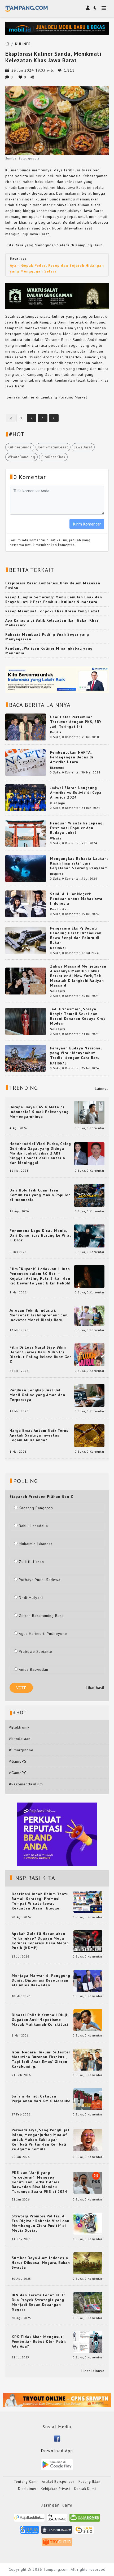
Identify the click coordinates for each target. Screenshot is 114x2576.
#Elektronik (19, 1727)
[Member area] (88, 8)
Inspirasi (57, 874)
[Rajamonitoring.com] (30, 2532)
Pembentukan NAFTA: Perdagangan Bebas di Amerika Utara (72, 757)
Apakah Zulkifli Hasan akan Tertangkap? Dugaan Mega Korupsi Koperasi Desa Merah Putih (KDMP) (40, 1941)
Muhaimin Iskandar (36, 1544)
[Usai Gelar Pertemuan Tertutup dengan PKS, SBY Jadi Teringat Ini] (26, 727)
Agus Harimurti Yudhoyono (43, 1634)
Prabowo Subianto (36, 1651)
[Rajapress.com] (57, 2532)
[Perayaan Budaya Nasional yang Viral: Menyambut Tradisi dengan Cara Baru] (26, 1058)
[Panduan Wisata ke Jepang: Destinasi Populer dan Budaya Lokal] (26, 833)
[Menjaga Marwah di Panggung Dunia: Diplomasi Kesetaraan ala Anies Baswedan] (88, 1980)
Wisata (56, 838)
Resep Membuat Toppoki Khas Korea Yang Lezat (52, 611)
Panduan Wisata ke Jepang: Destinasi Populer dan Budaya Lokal (77, 828)
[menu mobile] (104, 9)
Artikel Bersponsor (58, 2482)
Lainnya (102, 1088)
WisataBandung (21, 457)
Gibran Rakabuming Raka (41, 1616)
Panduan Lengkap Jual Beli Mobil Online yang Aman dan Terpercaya (37, 1395)
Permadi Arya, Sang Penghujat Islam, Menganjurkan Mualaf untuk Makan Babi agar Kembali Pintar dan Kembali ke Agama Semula (41, 2139)
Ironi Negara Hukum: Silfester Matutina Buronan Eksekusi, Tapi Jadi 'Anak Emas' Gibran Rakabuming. (41, 2059)
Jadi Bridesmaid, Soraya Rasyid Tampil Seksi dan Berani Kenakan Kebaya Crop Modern (78, 1016)
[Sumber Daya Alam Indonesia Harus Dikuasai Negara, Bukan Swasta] (88, 2263)
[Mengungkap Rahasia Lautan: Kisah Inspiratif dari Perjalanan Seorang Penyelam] (26, 868)
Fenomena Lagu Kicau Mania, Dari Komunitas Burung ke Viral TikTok (40, 1235)
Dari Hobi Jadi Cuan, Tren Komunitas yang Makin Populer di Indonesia (40, 1195)
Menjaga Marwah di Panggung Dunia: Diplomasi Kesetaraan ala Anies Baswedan (41, 1980)
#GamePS (18, 1761)
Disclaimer (27, 2489)
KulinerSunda (20, 447)
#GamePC (18, 1773)
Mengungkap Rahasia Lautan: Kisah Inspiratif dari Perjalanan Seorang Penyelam (79, 863)
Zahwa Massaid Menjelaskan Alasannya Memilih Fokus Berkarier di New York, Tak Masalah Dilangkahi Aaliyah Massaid (78, 976)
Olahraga (58, 803)
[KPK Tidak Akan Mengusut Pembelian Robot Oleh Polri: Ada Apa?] (88, 2342)
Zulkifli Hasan (31, 1562)
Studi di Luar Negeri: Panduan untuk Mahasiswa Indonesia (76, 899)
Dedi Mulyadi (31, 1598)
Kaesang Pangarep (36, 1508)
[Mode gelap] (95, 8)
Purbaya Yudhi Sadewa (40, 1580)
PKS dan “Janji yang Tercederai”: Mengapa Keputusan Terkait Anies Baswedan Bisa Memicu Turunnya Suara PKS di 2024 (39, 2182)
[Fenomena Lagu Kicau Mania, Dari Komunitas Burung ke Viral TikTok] (89, 1236)
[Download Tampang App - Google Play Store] (57, 2464)
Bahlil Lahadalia (33, 1526)
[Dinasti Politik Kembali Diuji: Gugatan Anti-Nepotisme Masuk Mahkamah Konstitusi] (88, 2020)
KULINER (23, 44)
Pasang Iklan (89, 2482)
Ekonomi (57, 768)
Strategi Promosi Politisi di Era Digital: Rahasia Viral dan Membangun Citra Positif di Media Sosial (41, 2223)
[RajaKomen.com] (85, 2520)
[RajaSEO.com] (84, 2532)
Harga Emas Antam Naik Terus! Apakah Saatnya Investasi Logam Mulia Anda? (40, 1435)
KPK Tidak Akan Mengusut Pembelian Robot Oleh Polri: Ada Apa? (39, 2342)
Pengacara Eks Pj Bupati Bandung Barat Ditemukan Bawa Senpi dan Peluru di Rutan (76, 935)
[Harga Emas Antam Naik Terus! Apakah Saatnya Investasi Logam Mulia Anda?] (89, 1435)
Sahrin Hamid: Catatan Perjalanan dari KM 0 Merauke (41, 2099)
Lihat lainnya (93, 2371)
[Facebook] (57, 2438)
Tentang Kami (26, 2482)
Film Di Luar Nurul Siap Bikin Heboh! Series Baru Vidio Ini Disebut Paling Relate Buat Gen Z (41, 1354)
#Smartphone (21, 1750)
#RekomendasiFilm (26, 1784)
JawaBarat (83, 447)
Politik (56, 732)
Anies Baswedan (34, 1669)
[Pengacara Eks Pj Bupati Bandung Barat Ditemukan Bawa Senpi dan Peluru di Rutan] (26, 940)
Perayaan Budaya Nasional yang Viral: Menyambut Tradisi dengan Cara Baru (76, 1053)
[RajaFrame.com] (57, 2520)
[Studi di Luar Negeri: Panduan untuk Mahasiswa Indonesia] (26, 904)
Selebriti (58, 991)
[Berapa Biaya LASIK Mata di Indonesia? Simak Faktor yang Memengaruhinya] (89, 1112)
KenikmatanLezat (53, 447)
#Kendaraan (20, 1739)
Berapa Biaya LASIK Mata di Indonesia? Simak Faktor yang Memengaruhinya (39, 1112)
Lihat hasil (95, 1688)
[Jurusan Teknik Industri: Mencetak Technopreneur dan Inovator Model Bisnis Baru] (89, 1315)
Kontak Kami (85, 2489)
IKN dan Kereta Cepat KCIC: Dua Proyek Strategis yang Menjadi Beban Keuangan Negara (38, 2302)
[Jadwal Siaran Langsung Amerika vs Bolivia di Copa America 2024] (26, 797)
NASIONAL (58, 948)
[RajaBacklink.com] (29, 2520)
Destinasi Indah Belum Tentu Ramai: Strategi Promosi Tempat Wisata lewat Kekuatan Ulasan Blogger (40, 1901)
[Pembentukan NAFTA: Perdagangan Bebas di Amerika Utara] (26, 762)
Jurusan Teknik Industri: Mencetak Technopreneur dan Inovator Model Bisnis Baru (39, 1315)
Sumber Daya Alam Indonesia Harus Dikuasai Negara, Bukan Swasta (41, 2263)
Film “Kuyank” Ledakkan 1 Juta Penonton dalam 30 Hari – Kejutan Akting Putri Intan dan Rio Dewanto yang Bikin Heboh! (40, 1276)
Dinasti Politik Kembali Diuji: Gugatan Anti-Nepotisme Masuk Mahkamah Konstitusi (40, 2020)
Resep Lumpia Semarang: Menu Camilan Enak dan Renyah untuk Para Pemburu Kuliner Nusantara (54, 599)
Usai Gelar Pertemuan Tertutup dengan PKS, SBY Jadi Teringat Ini (76, 722)
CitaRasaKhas (53, 457)
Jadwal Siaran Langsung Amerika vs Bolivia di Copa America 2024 (76, 792)
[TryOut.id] (57, 2544)
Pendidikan (59, 909)
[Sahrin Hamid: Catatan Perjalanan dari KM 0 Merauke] (88, 2099)
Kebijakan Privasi (55, 2489)
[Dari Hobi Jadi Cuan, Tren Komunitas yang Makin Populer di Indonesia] (89, 1195)
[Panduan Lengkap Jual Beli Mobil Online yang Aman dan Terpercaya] (89, 1395)
